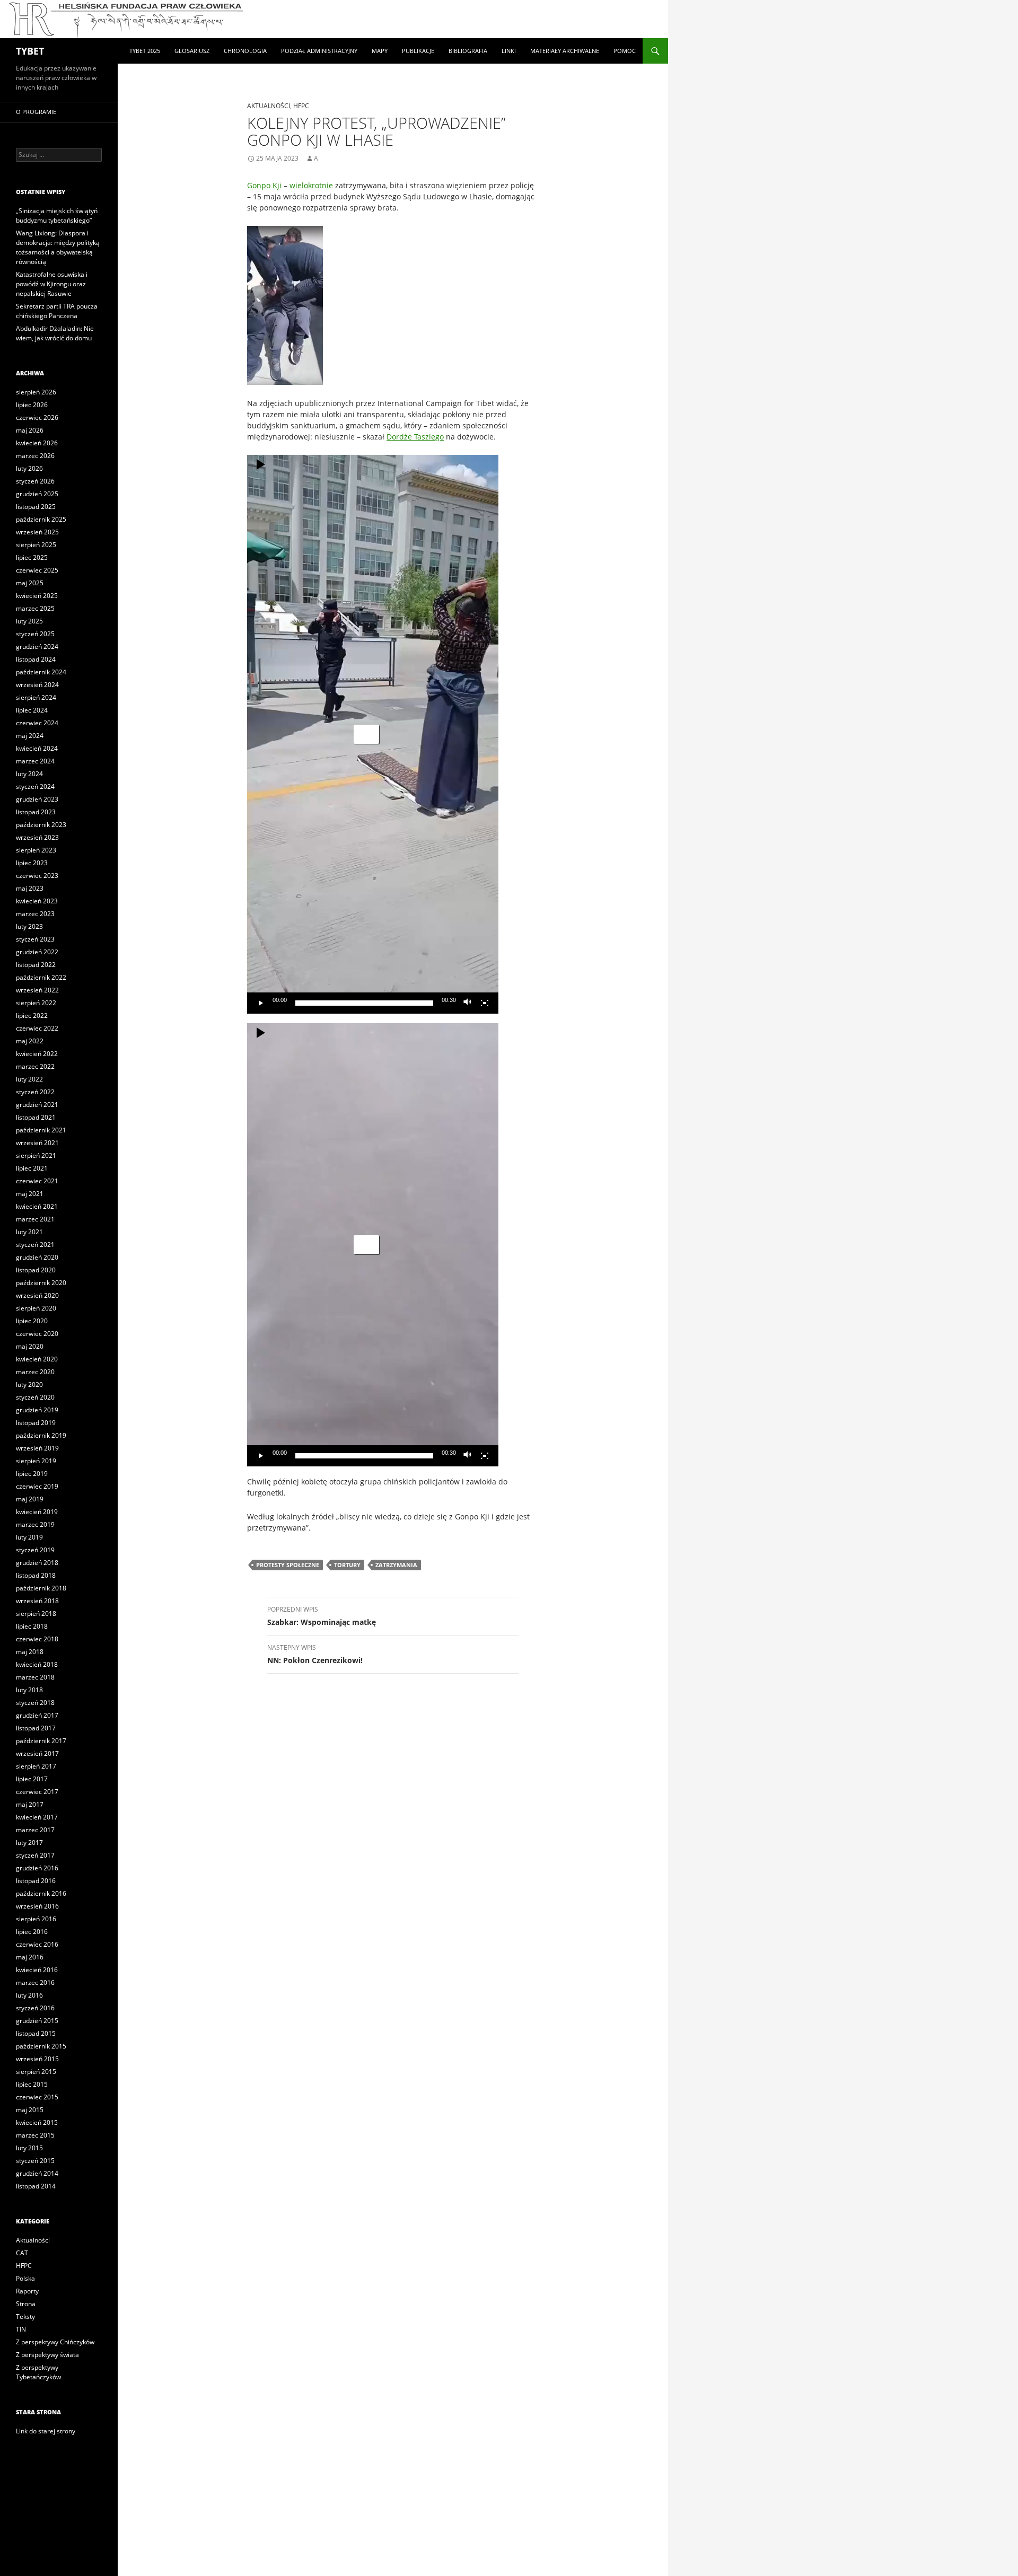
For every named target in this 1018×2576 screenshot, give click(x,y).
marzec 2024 (35, 761)
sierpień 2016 (36, 1919)
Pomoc (625, 51)
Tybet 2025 (145, 51)
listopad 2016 (36, 1881)
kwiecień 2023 (37, 901)
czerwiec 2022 (37, 1028)
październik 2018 (41, 1588)
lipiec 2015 (32, 2084)
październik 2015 (41, 2046)
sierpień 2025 (36, 545)
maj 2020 (30, 1346)
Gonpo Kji (264, 185)
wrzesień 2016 (37, 1906)
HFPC (301, 106)
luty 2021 (29, 1232)
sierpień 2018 (36, 1614)
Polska (25, 2278)
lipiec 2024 (32, 710)
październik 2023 (41, 825)
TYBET (30, 51)
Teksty (25, 2316)
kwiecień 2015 (37, 2122)
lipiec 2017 (32, 1779)
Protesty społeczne (288, 1565)
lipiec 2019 (32, 1474)
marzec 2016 (35, 1982)
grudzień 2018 (37, 1563)
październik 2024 (41, 672)
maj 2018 (30, 1652)
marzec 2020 (35, 1372)
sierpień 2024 (36, 697)
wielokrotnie (311, 185)
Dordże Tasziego (415, 437)
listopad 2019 (36, 1423)
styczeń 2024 (35, 786)
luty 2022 (29, 1079)
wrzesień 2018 (37, 1601)
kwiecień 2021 (37, 1206)
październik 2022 (41, 977)
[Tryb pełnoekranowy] (485, 1003)
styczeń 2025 (35, 634)
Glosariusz (192, 51)
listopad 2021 (36, 1117)
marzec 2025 (35, 608)
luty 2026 (29, 468)
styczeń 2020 (35, 1397)
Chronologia (245, 51)
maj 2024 (30, 736)
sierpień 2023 (36, 850)
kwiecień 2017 (37, 1817)
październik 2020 (41, 1283)
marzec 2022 (35, 1066)
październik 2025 (41, 519)
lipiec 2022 (32, 1016)
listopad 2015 (36, 2033)
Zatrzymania (396, 1565)
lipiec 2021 (32, 1168)
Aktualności (269, 106)
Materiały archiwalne (565, 51)
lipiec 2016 (32, 1932)
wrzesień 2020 (37, 1295)
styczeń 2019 (35, 1550)
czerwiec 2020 (37, 1334)
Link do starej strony (46, 2431)
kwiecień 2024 (37, 748)
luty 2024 (29, 774)
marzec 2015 (35, 2135)
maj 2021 (30, 1194)
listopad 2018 (36, 1575)
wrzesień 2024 (37, 685)
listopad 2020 (36, 1270)
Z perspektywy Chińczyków (55, 2342)
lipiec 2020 (32, 1321)
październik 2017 (41, 1741)
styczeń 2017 (35, 1855)
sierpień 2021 (36, 1155)
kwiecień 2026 (37, 443)
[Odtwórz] (261, 1003)
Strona (26, 2304)
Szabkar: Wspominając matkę (322, 1616)
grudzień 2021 (37, 1105)
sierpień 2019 (36, 1461)
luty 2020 (29, 1384)
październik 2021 (41, 1130)
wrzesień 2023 (37, 837)
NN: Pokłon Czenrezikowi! (315, 1654)
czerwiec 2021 (37, 1181)
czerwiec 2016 (37, 1944)
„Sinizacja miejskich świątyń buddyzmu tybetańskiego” (57, 216)
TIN (21, 2329)
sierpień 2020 (36, 1308)
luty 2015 (29, 2148)
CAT (22, 2253)
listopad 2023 (36, 812)
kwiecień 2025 (37, 596)
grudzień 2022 (37, 952)
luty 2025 (29, 621)
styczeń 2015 (35, 2161)
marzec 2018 (35, 1677)
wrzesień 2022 (37, 990)
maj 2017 (30, 1804)
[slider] (364, 1003)
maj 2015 (30, 2110)
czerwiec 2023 (37, 876)
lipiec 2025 (32, 557)
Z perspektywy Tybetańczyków (38, 2372)
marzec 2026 (35, 456)
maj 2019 (30, 1499)
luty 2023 (29, 926)
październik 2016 (41, 1893)
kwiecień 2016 (37, 1970)
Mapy (380, 51)
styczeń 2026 (35, 481)
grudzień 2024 (37, 647)
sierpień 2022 (36, 1003)
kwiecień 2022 (37, 1054)
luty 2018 (29, 1690)
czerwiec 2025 (37, 570)
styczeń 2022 (35, 1092)
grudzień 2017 (37, 1715)
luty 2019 (29, 1537)
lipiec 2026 (32, 405)
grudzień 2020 (37, 1257)
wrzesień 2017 (37, 1753)
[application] (373, 734)
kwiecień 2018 (37, 1664)
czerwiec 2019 (37, 1486)
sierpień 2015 (36, 2072)
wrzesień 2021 (37, 1143)
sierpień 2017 (36, 1766)
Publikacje (418, 51)
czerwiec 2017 (37, 1792)
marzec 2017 (35, 1830)
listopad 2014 (36, 2186)
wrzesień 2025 (37, 532)
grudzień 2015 (37, 2021)
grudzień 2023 (37, 799)
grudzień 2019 (37, 1410)
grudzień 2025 (37, 494)
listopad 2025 (36, 507)
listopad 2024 (36, 659)
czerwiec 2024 (37, 723)
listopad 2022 (36, 965)
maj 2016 (30, 1957)
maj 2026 (30, 430)
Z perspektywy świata (47, 2355)
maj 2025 (30, 583)
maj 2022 (30, 1041)
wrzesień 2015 (37, 2059)
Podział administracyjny (319, 51)
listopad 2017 (36, 1728)
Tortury (347, 1565)
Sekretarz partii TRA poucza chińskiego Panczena (57, 311)
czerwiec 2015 (37, 2097)
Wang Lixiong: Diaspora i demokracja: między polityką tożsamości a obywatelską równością (58, 247)
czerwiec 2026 (37, 417)
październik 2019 (41, 1435)
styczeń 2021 (35, 1245)
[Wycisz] (468, 1003)
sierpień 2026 (36, 392)
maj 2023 (30, 888)
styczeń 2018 (35, 1703)
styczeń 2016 (35, 2008)
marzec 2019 (35, 1524)
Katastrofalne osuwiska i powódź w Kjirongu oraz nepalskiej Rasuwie (52, 284)
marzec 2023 (35, 914)
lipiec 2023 (32, 863)
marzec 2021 (35, 1219)
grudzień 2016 (37, 1868)
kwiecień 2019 (37, 1512)
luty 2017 (29, 1843)
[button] (366, 734)
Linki (509, 51)
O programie (36, 112)
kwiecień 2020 (37, 1359)
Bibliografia (468, 51)
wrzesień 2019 (37, 1448)
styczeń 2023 (35, 939)
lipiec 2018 (32, 1626)
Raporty (27, 2291)
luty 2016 (29, 1995)
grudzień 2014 (37, 2173)
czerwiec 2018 (37, 1639)
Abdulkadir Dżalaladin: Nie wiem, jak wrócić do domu (55, 333)
